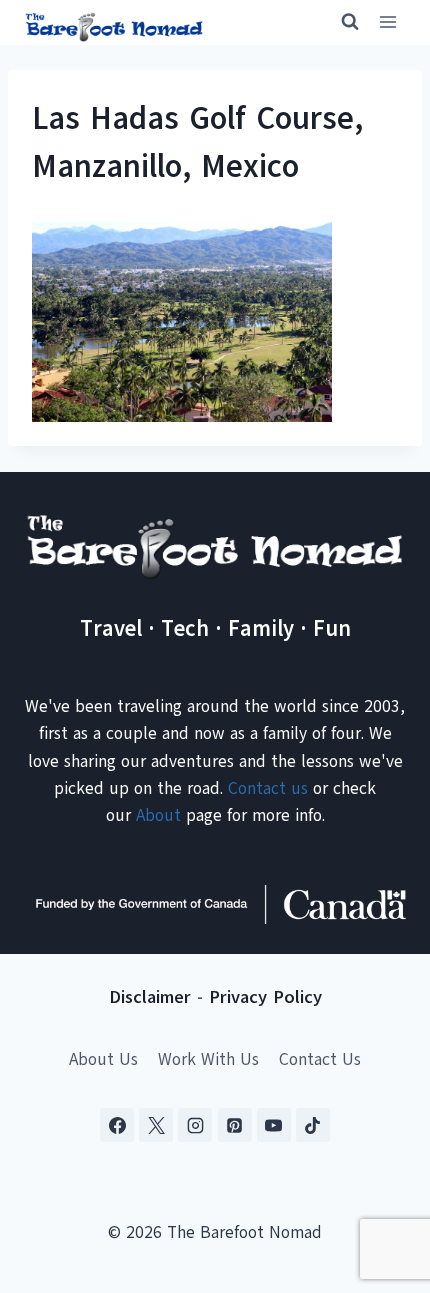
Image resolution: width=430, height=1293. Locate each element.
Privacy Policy (265, 997)
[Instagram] (195, 1125)
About (158, 815)
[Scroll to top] (379, 1178)
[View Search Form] (341, 22)
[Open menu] (387, 22)
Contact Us (320, 1059)
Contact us (268, 788)
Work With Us (208, 1059)
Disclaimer (150, 997)
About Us (103, 1059)
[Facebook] (117, 1125)
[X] (156, 1125)
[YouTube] (274, 1125)
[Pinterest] (235, 1125)
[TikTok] (313, 1125)
